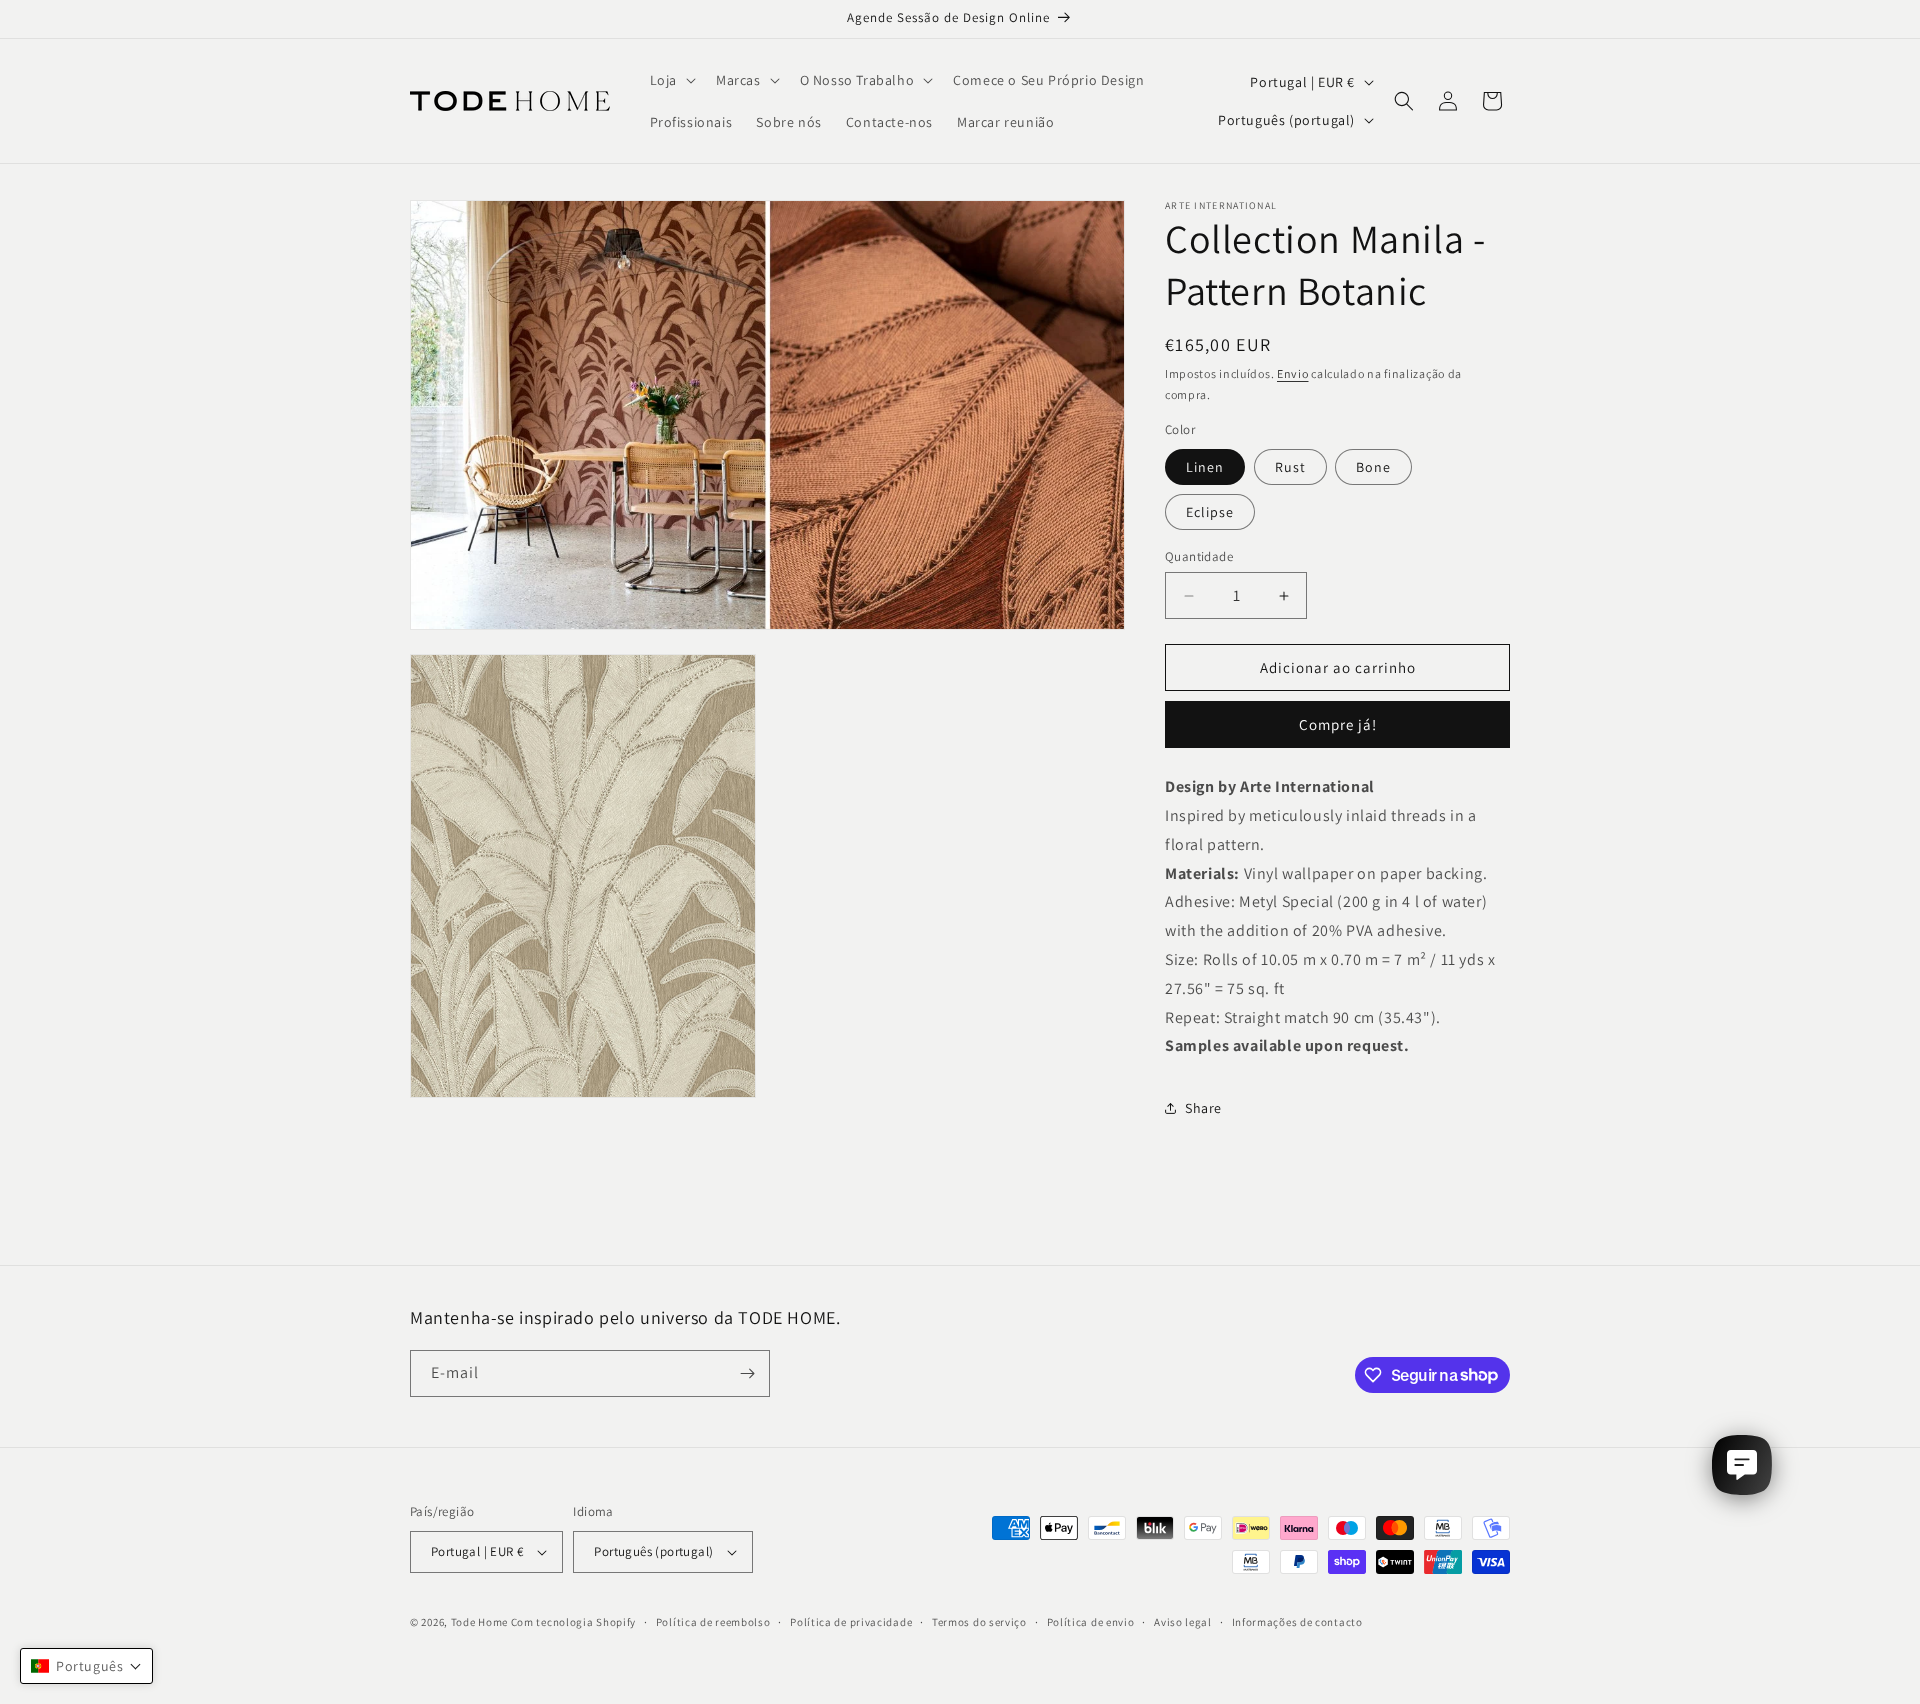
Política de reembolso (713, 1622)
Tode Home (479, 1622)
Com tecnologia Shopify (573, 1622)
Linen (1205, 467)
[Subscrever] (747, 1373)
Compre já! (1338, 724)
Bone (1373, 467)
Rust (1290, 467)
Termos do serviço (979, 1622)
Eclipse (1210, 512)
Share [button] (1203, 1108)
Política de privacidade (851, 1622)
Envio (1293, 373)
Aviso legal (1183, 1622)
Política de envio (1091, 1622)
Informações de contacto (1297, 1622)
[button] (671, 80)
